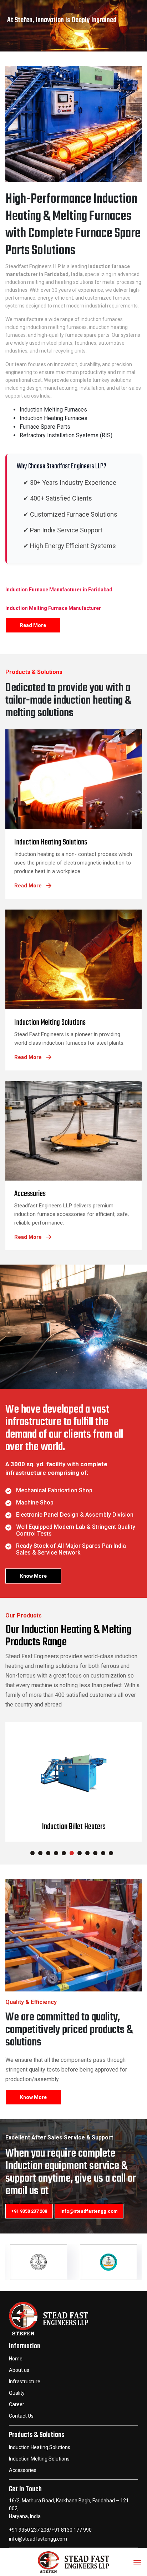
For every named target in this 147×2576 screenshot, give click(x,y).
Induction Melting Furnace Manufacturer (53, 608)
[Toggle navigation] (137, 2560)
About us (19, 2370)
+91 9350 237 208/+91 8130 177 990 (50, 2530)
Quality (17, 2393)
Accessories (23, 2470)
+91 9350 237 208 (29, 2211)
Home (16, 2359)
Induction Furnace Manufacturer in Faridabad (59, 590)
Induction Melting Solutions (39, 2459)
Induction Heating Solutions (40, 2447)
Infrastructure (25, 2382)
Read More (33, 625)
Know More (33, 1576)
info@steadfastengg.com (89, 2211)
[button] (32, 1853)
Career (17, 2404)
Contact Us (21, 2416)
